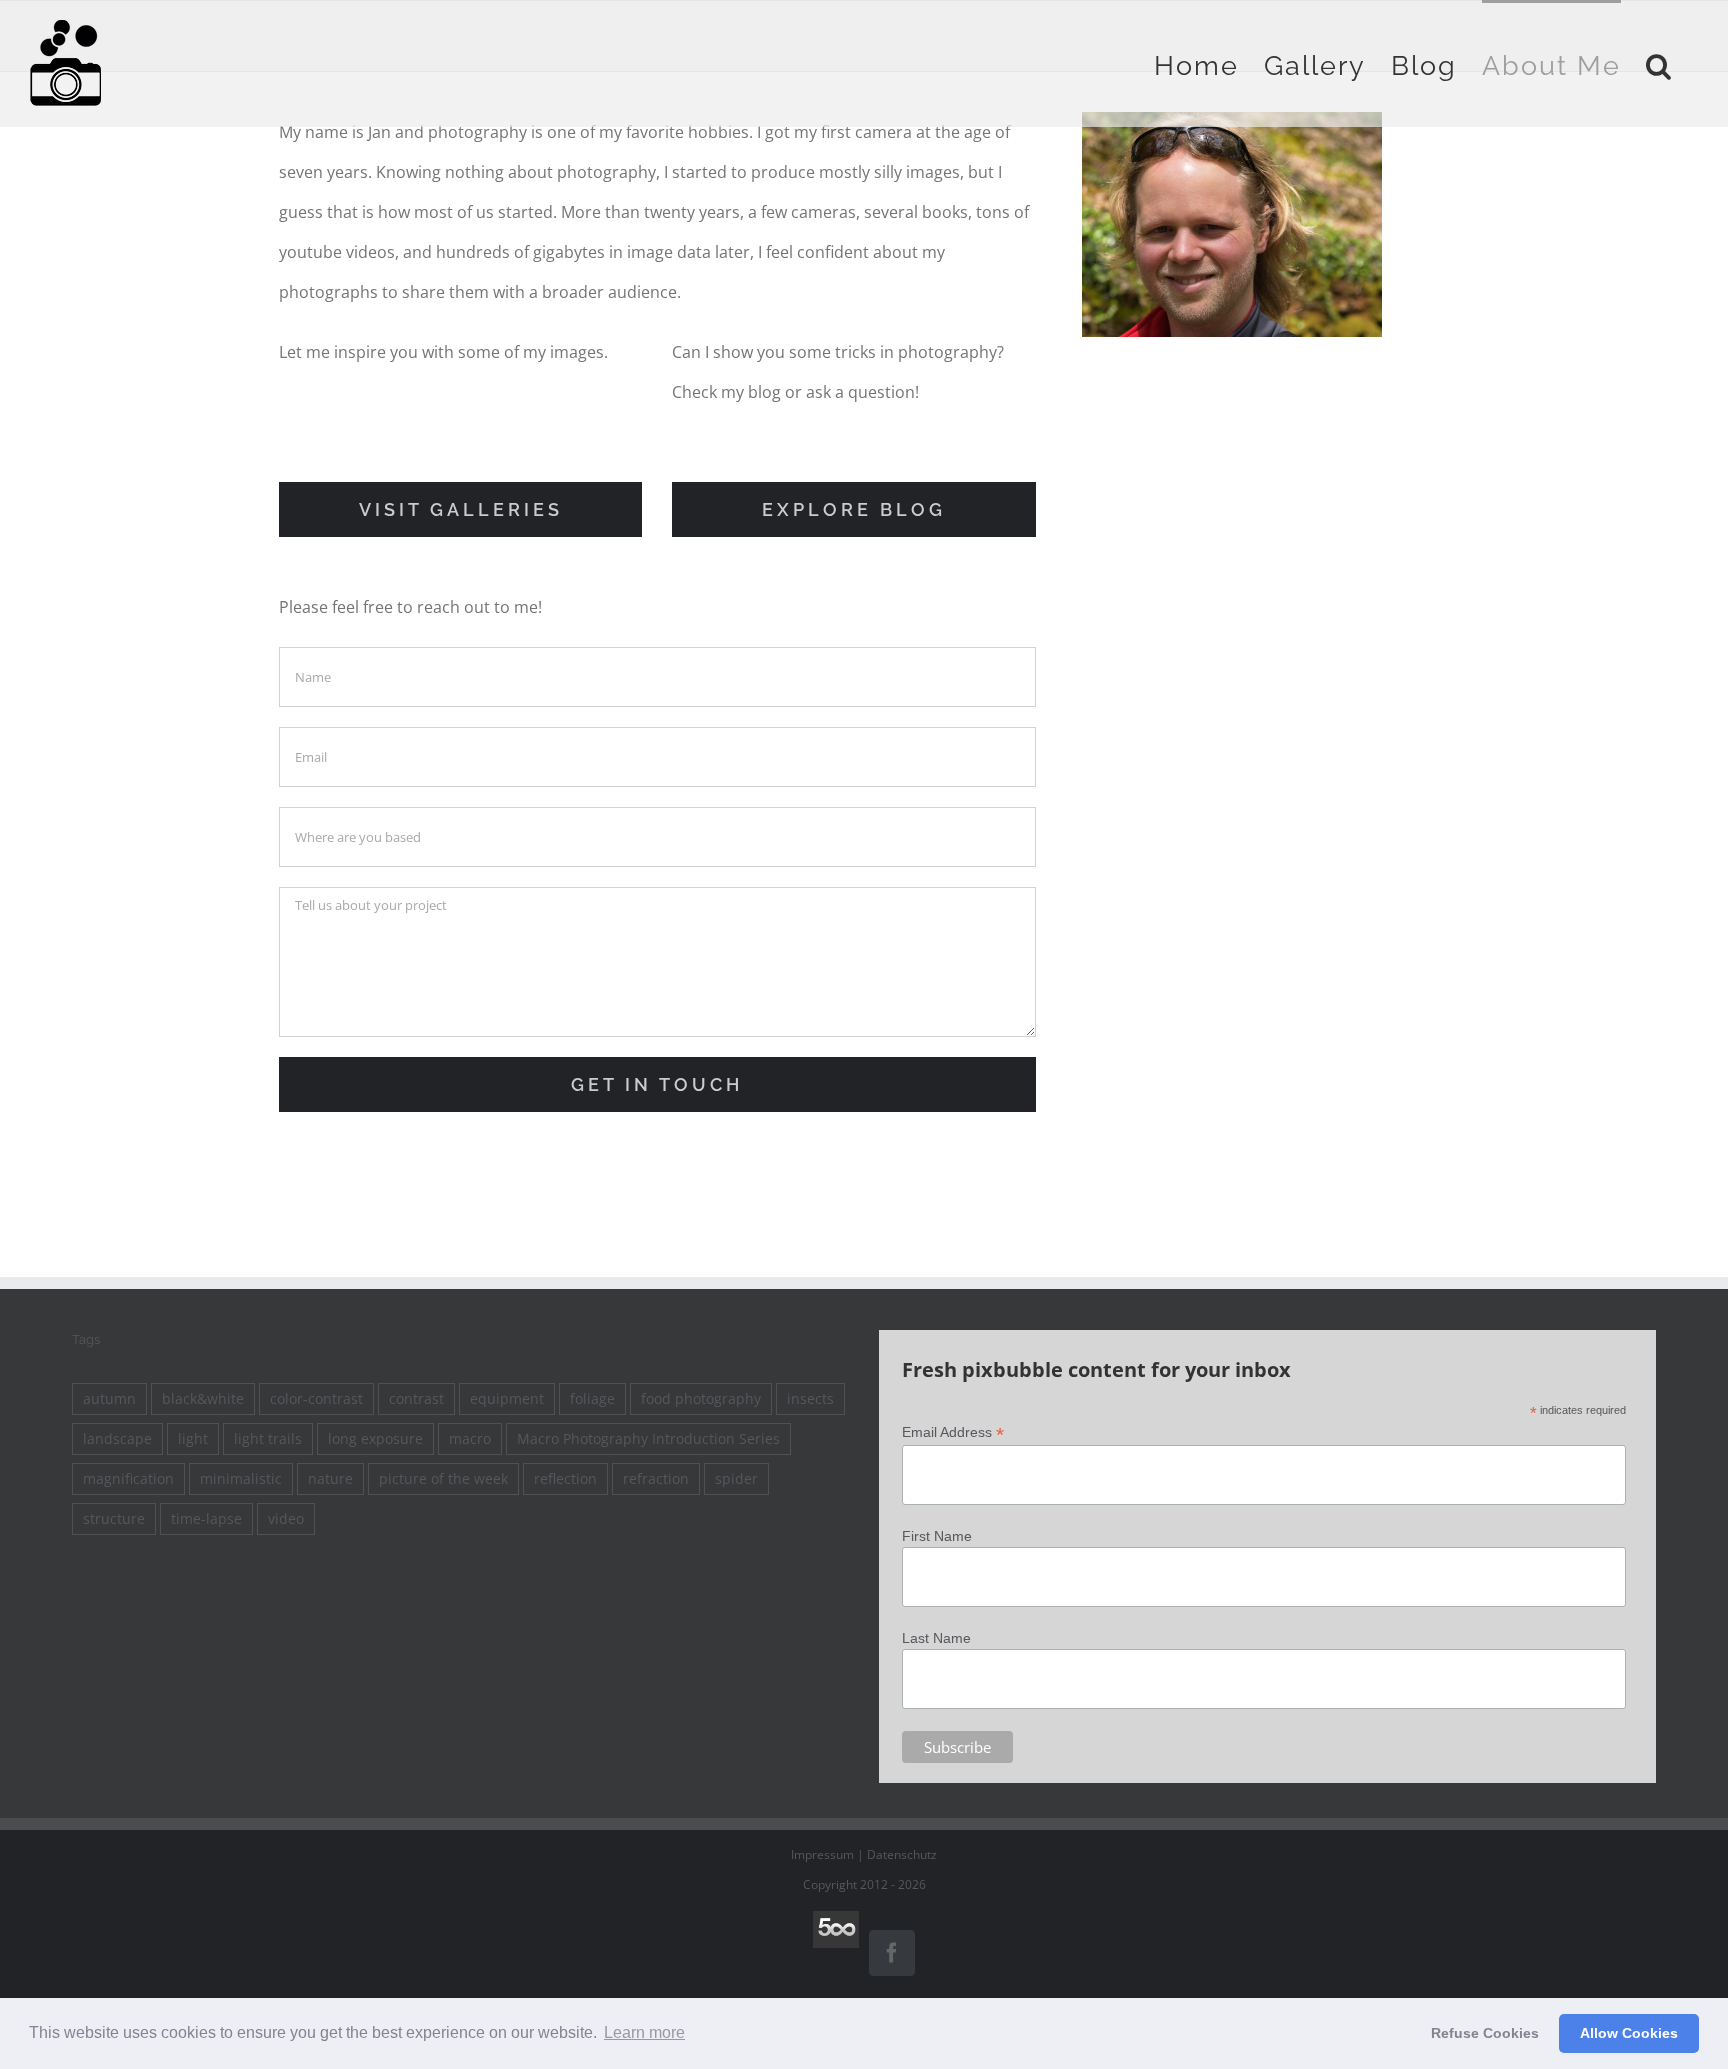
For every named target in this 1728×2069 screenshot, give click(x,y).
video (286, 1518)
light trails (268, 1438)
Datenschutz (902, 1854)
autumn (109, 1398)
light (193, 1438)
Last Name (936, 1638)
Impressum (822, 1854)
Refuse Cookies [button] (1485, 2033)
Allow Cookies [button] (1629, 2033)
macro (470, 1438)
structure (114, 1518)
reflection (565, 1478)
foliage (592, 1398)
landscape (117, 1438)
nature (330, 1478)
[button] (1659, 63)
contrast (416, 1398)
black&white (203, 1398)
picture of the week (443, 1478)
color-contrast (316, 1398)
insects (810, 1398)
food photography (701, 1398)
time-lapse (206, 1518)
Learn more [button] (644, 2032)
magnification (128, 1478)
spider (736, 1478)
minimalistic (241, 1478)
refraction (656, 1478)
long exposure (375, 1438)
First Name (937, 1536)
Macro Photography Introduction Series (648, 1438)
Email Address (953, 1432)
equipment (507, 1398)
